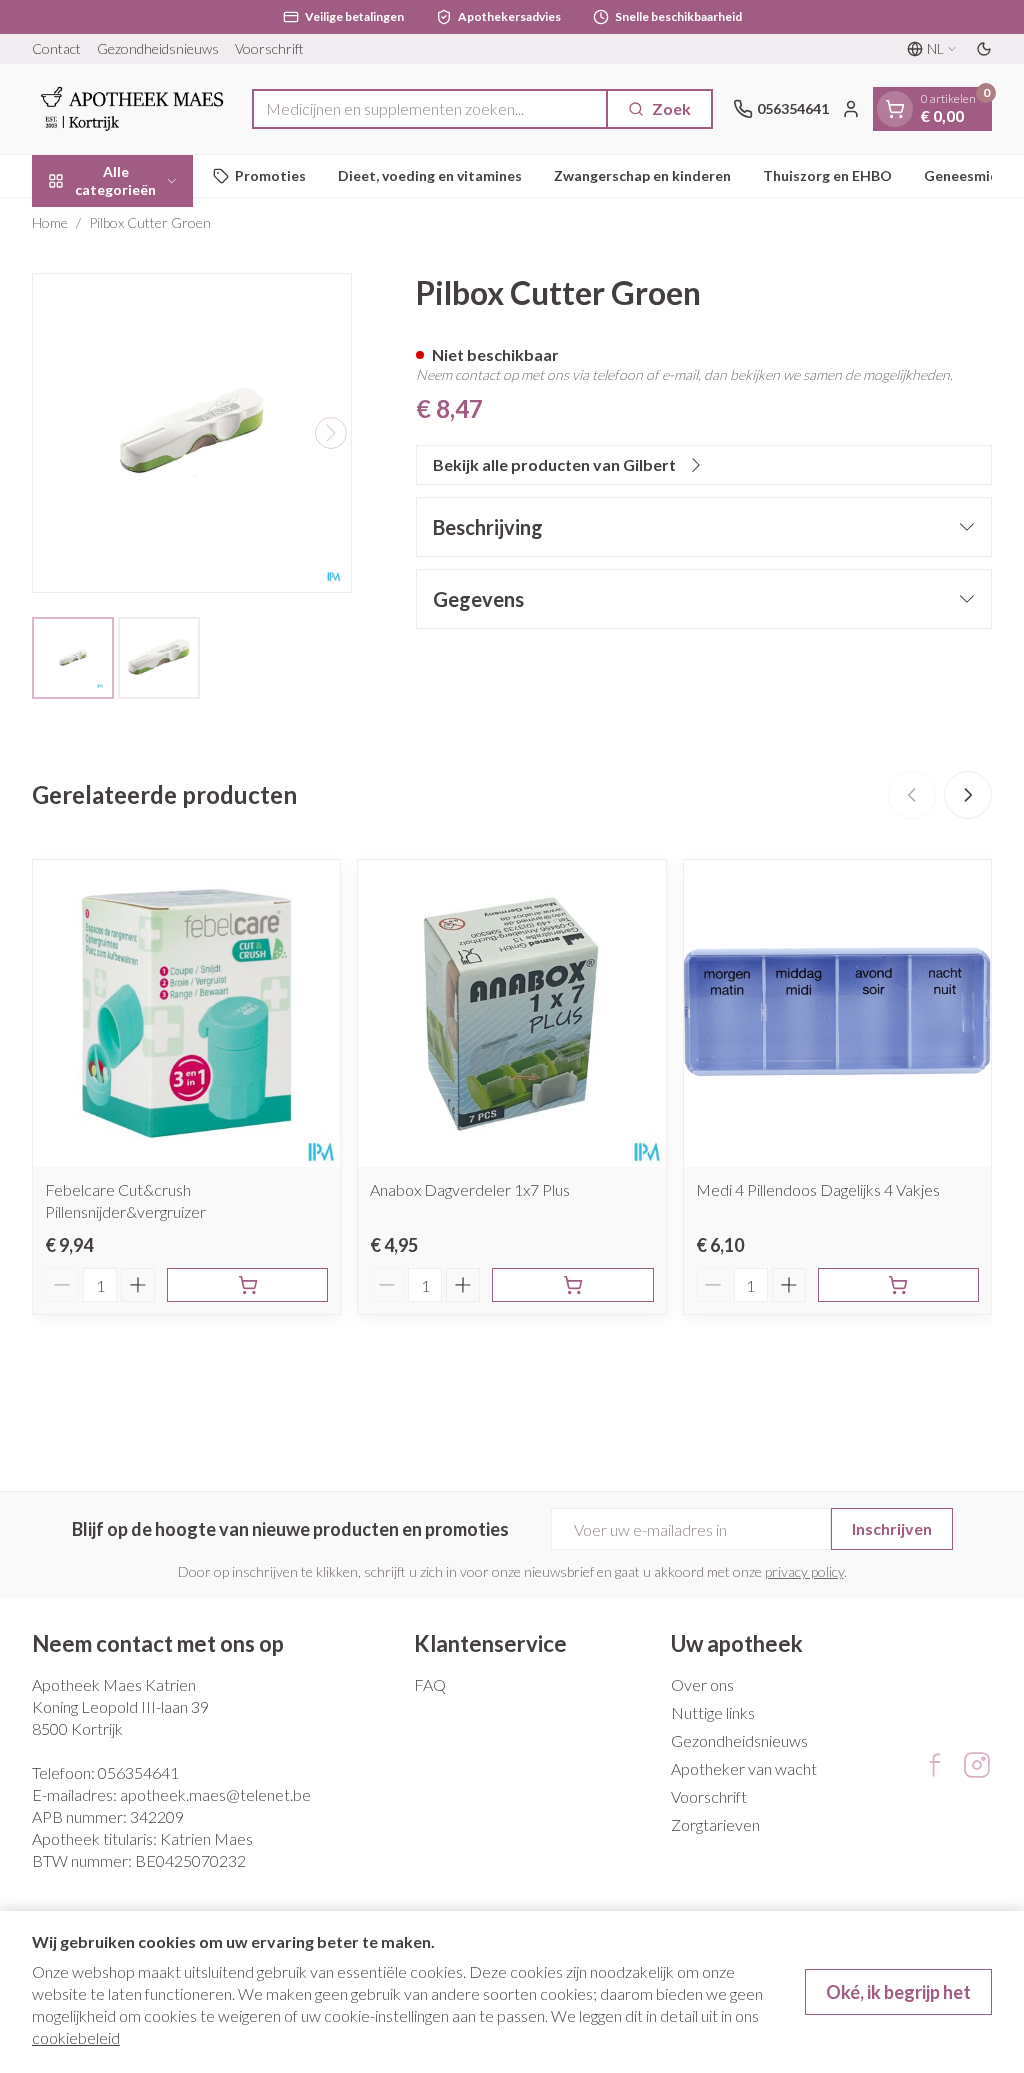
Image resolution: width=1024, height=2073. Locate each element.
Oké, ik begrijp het (898, 1992)
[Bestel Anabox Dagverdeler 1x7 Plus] (572, 1285)
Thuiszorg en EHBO (827, 175)
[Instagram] (977, 1765)
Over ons (702, 1684)
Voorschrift (269, 48)
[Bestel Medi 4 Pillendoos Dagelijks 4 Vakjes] (898, 1285)
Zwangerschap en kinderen (642, 175)
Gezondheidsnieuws (158, 48)
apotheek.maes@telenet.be (215, 1794)
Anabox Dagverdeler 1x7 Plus (470, 1189)
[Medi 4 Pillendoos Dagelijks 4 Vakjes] (837, 1013)
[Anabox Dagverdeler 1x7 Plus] (511, 1013)
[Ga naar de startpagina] (132, 109)
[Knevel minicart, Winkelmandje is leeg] (895, 109)
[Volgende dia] (968, 795)
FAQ (430, 1684)
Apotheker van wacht (744, 1768)
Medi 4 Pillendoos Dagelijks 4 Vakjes (818, 1189)
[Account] (851, 109)
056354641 (138, 1772)
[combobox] (430, 109)
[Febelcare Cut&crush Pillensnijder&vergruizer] (186, 1013)
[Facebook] (935, 1765)
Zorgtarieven (715, 1824)
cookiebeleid (76, 2037)
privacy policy (804, 1571)
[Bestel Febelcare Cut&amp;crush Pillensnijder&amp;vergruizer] (247, 1285)
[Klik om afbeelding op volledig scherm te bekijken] (192, 433)
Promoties (270, 175)
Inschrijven (892, 1528)
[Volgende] (331, 433)
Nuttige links (713, 1712)
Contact (56, 48)
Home (50, 222)
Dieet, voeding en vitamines (430, 175)
